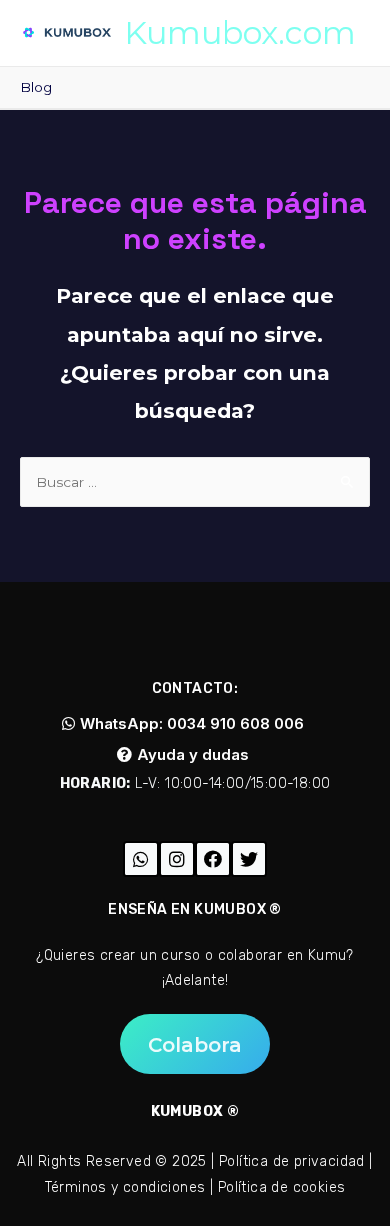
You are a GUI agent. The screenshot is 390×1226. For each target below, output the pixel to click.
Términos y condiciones (125, 1187)
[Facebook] (213, 859)
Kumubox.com (240, 32)
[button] (183, 723)
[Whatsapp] (141, 859)
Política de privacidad (292, 1161)
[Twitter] (249, 859)
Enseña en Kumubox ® (195, 909)
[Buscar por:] (195, 482)
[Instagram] (177, 859)
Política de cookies (282, 1187)
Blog (36, 87)
